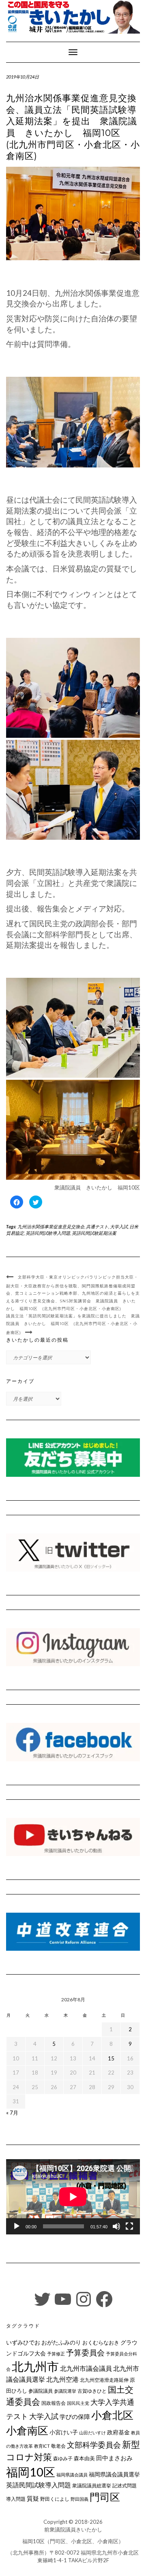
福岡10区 (31, 2472)
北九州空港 (62, 2379)
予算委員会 (85, 2352)
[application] (73, 2197)
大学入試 (119, 1226)
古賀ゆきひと (92, 2391)
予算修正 (56, 2354)
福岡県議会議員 (72, 2475)
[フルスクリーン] (129, 2226)
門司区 (105, 2497)
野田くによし (55, 2499)
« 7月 (12, 2113)
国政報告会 (54, 2403)
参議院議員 (41, 2391)
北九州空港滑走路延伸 (104, 2380)
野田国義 (79, 2499)
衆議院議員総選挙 (92, 2486)
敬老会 (58, 2446)
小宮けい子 (64, 2432)
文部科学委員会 (94, 2445)
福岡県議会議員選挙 (114, 2474)
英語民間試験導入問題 (48, 1233)
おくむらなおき (101, 2342)
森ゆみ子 (63, 2458)
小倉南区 (27, 2430)
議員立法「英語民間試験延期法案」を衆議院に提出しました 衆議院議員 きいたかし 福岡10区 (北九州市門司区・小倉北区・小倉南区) (73, 1324)
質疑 (33, 2498)
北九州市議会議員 (86, 2368)
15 (111, 2058)
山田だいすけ (92, 2433)
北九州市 (35, 2366)
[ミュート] (116, 2226)
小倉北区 (112, 2415)
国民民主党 (78, 2403)
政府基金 (118, 2432)
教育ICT (42, 2446)
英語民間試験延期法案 (94, 1233)
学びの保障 (75, 2417)
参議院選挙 (65, 2391)
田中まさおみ (114, 2458)
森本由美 (84, 2458)
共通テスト (97, 1226)
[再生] (17, 2226)
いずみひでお (23, 2342)
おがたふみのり (61, 2342)
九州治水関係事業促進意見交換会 (51, 1226)
